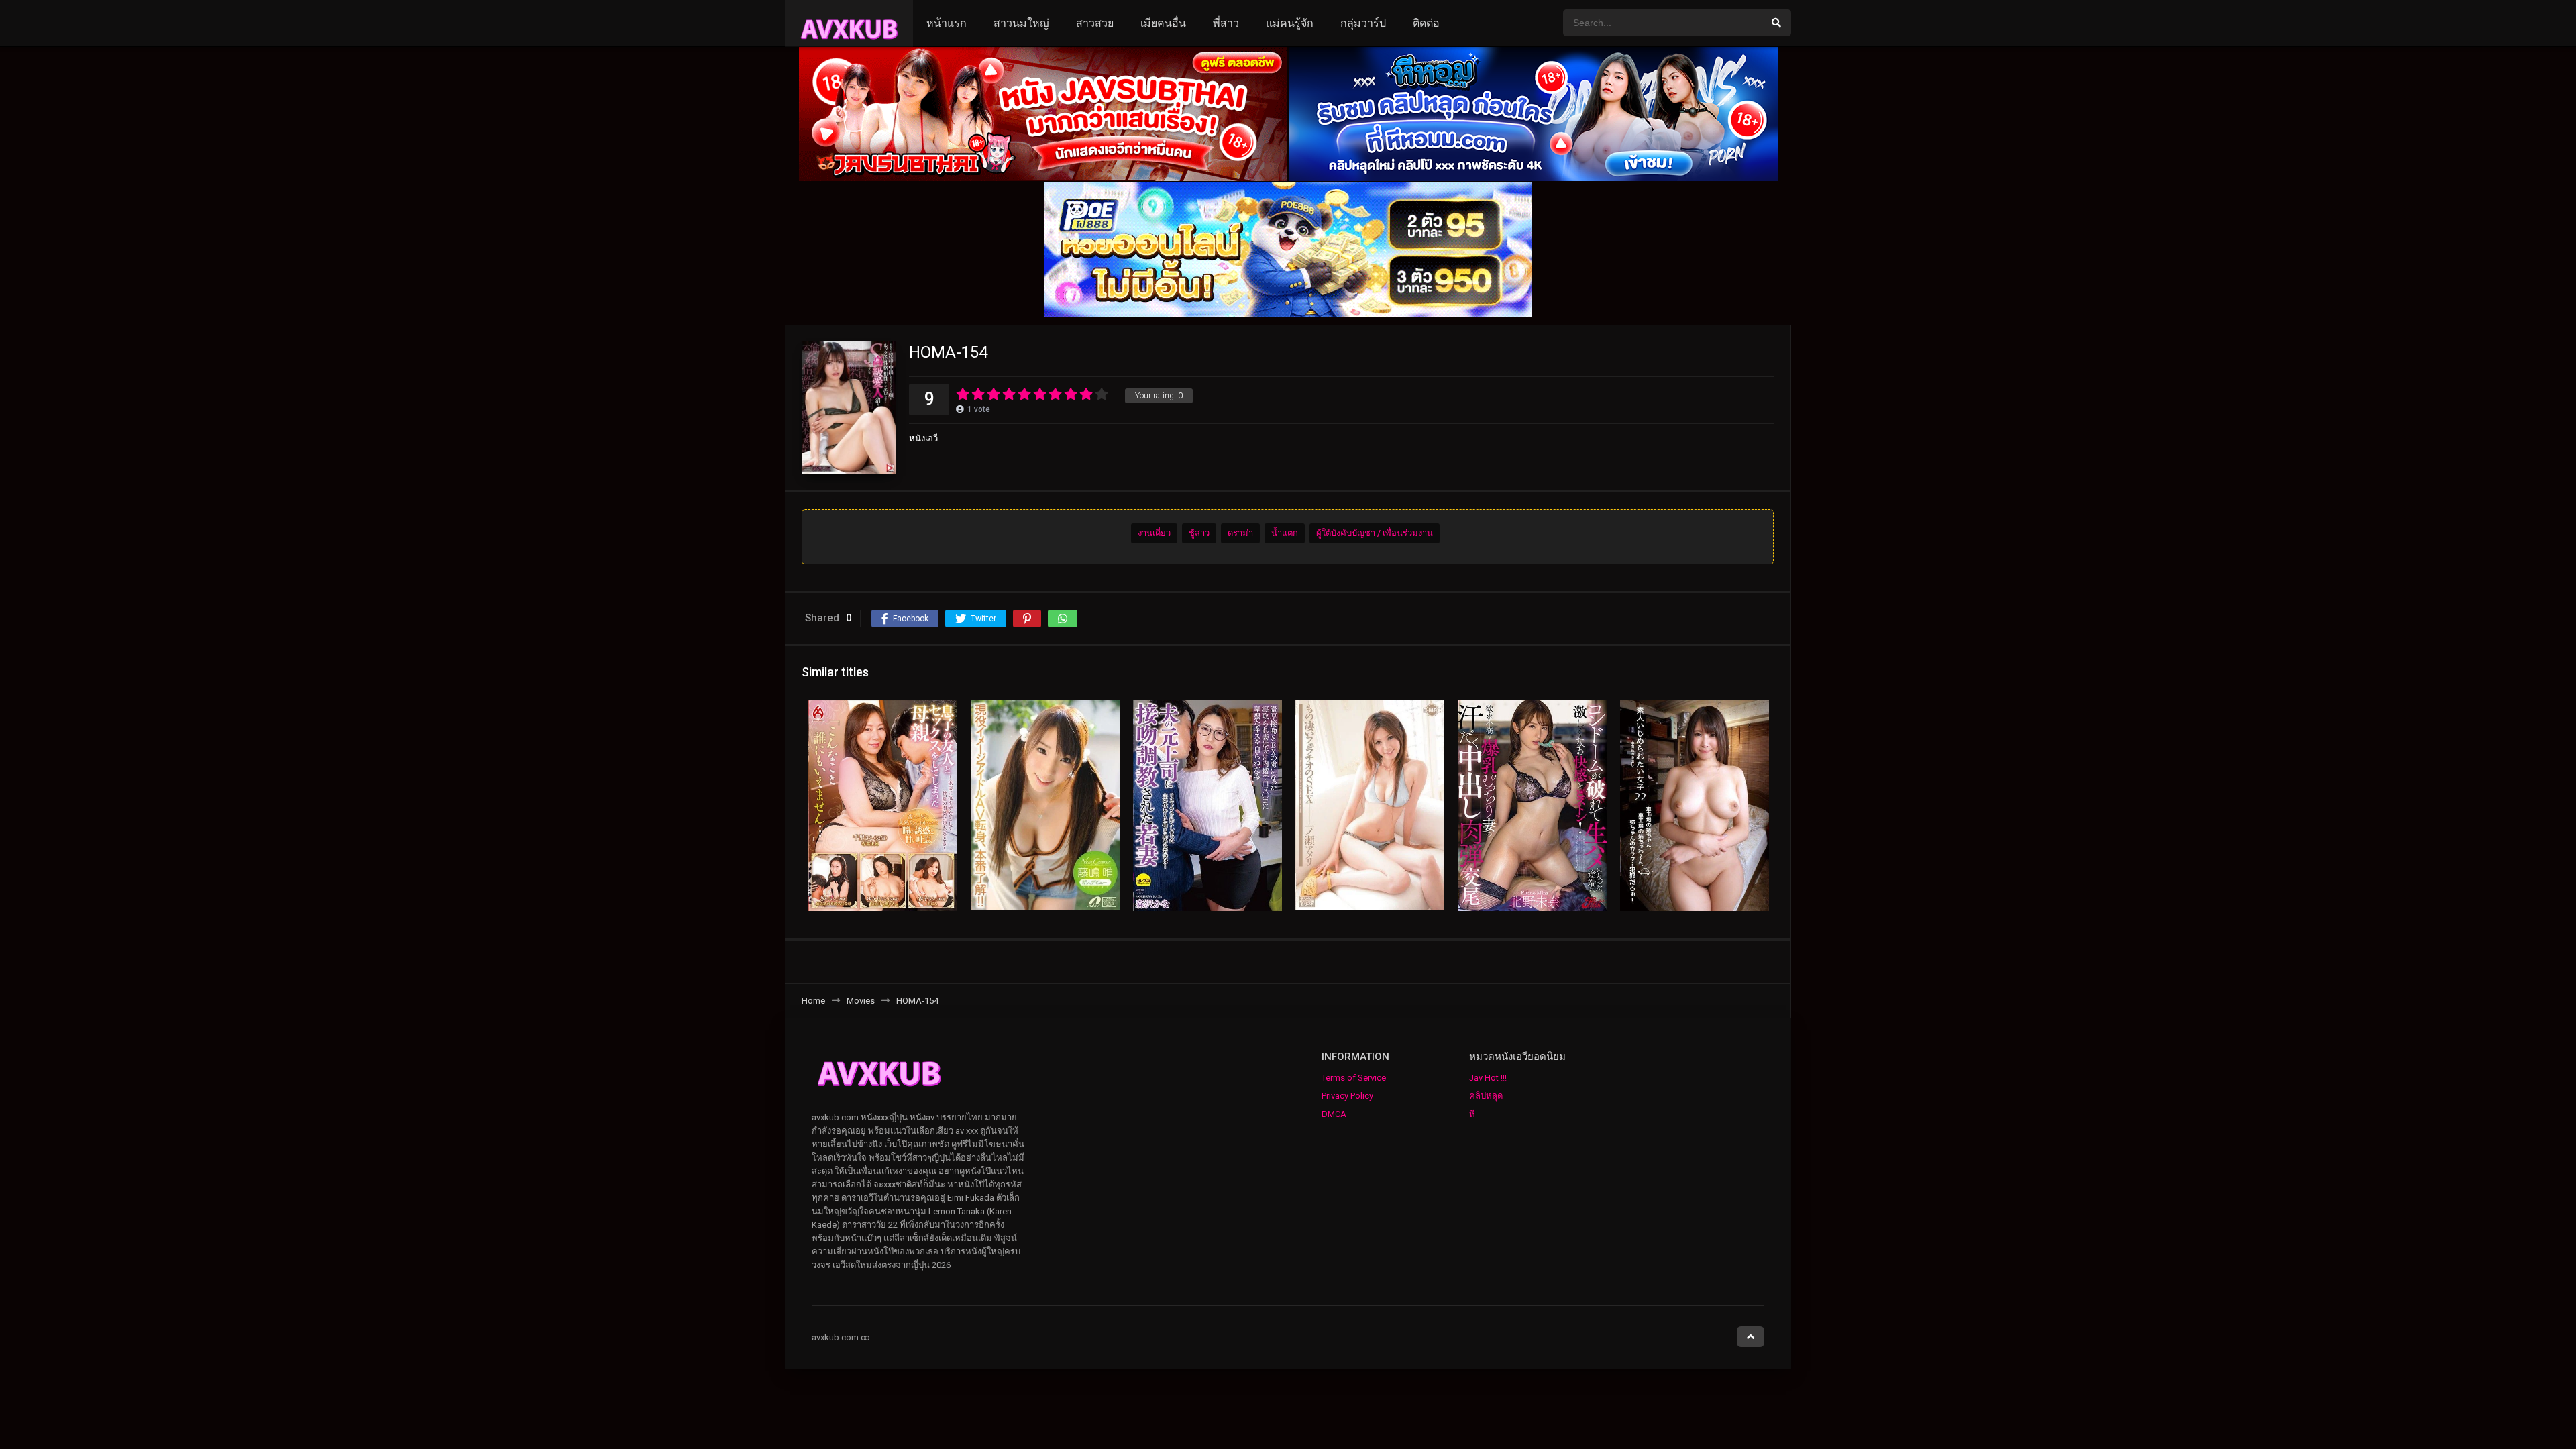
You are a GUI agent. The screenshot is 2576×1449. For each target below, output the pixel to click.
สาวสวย (1095, 23)
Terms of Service (1354, 1078)
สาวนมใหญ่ (1021, 23)
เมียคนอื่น (1163, 23)
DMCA (1334, 1114)
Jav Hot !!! (1488, 1078)
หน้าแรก (947, 23)
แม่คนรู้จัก (1290, 23)
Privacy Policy (1347, 1096)
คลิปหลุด (1486, 1096)
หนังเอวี (923, 438)
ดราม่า (1240, 533)
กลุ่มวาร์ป (1363, 23)
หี (1472, 1114)
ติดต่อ (1426, 23)
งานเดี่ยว (1154, 533)
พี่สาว (1226, 23)
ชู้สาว (1199, 533)
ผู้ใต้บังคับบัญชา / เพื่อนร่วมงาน (1375, 533)
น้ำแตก (1285, 533)
